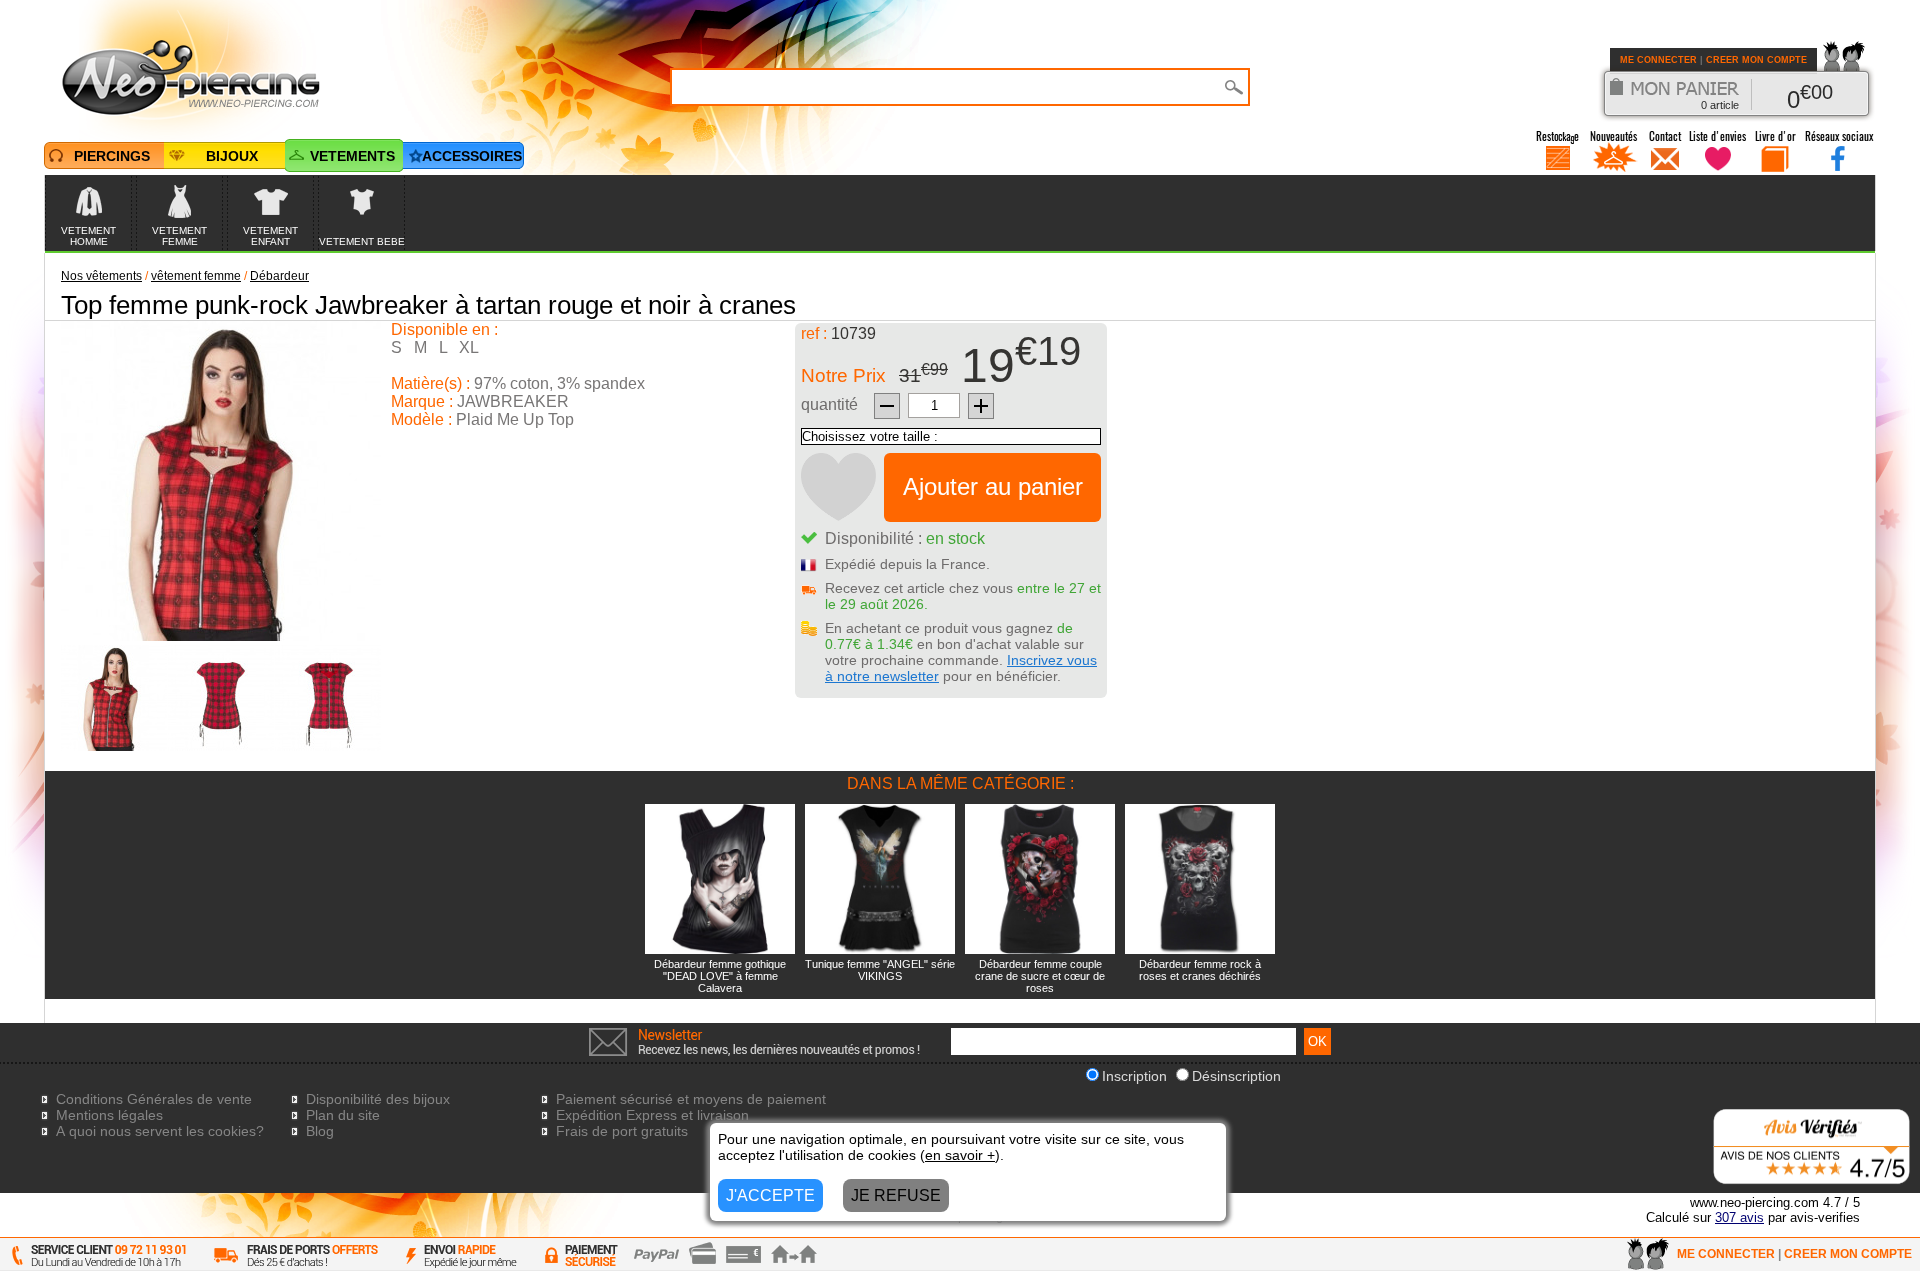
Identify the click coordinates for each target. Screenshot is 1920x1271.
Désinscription (1236, 1076)
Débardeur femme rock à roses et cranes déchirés (1200, 970)
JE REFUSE (896, 1195)
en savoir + (960, 1155)
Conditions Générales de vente (154, 1099)
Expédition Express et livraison (652, 1115)
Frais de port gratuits (622, 1131)
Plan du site (343, 1115)
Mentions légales (109, 1115)
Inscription (1134, 1076)
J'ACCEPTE (770, 1195)
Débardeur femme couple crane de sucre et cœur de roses (1040, 976)
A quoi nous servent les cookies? (160, 1131)
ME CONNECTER (1658, 60)
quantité (829, 404)
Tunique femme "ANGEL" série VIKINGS (880, 970)
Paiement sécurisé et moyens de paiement (691, 1099)
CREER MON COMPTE (1756, 60)
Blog (320, 1131)
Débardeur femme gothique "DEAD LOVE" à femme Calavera (720, 976)
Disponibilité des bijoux (378, 1099)
